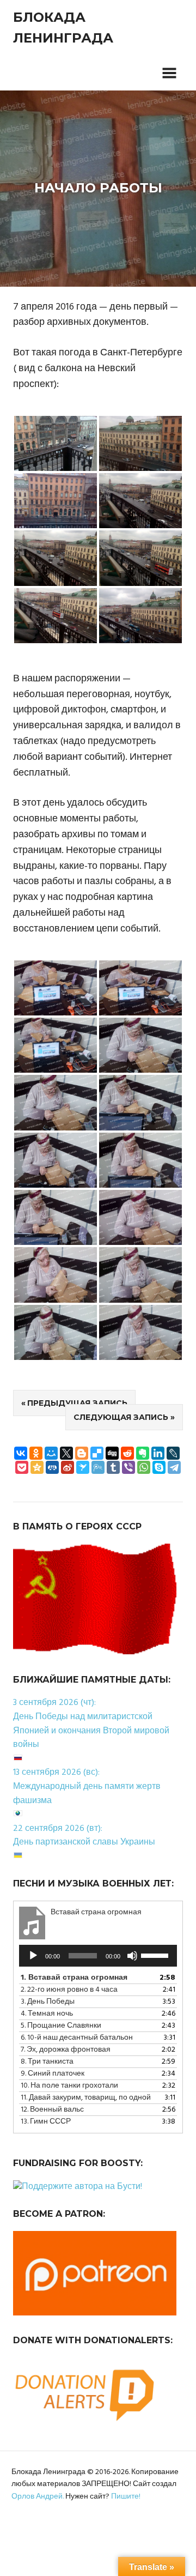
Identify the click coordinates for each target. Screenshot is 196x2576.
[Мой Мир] (51, 1453)
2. (69, 1990)
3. (48, 2002)
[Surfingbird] (83, 1467)
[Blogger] (82, 1453)
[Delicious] (97, 1453)
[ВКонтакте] (21, 1453)
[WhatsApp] (144, 1467)
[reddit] (127, 1453)
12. (52, 2110)
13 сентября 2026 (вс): (56, 1773)
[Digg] (112, 1453)
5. (61, 2026)
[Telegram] (174, 1467)
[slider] (156, 1955)
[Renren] (52, 1467)
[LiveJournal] (173, 1453)
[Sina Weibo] (68, 1467)
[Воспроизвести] (33, 1956)
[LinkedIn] (158, 1453)
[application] (98, 1956)
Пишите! (126, 2497)
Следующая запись (121, 1417)
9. (53, 2074)
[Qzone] (37, 1467)
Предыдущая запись (77, 1403)
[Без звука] (132, 1956)
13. (46, 2122)
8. (47, 2062)
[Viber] (128, 1467)
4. (47, 2014)
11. (86, 2098)
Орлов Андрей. (38, 2497)
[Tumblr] (113, 1467)
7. (66, 2050)
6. (77, 2038)
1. (74, 1978)
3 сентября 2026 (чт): (54, 1703)
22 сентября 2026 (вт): (58, 1829)
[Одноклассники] (36, 1453)
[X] (66, 1453)
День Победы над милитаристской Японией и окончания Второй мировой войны (91, 1731)
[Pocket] (22, 1467)
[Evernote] (143, 1453)
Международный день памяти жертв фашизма (87, 1794)
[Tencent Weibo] (98, 1467)
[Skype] (159, 1467)
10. (69, 2086)
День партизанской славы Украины (84, 1842)
